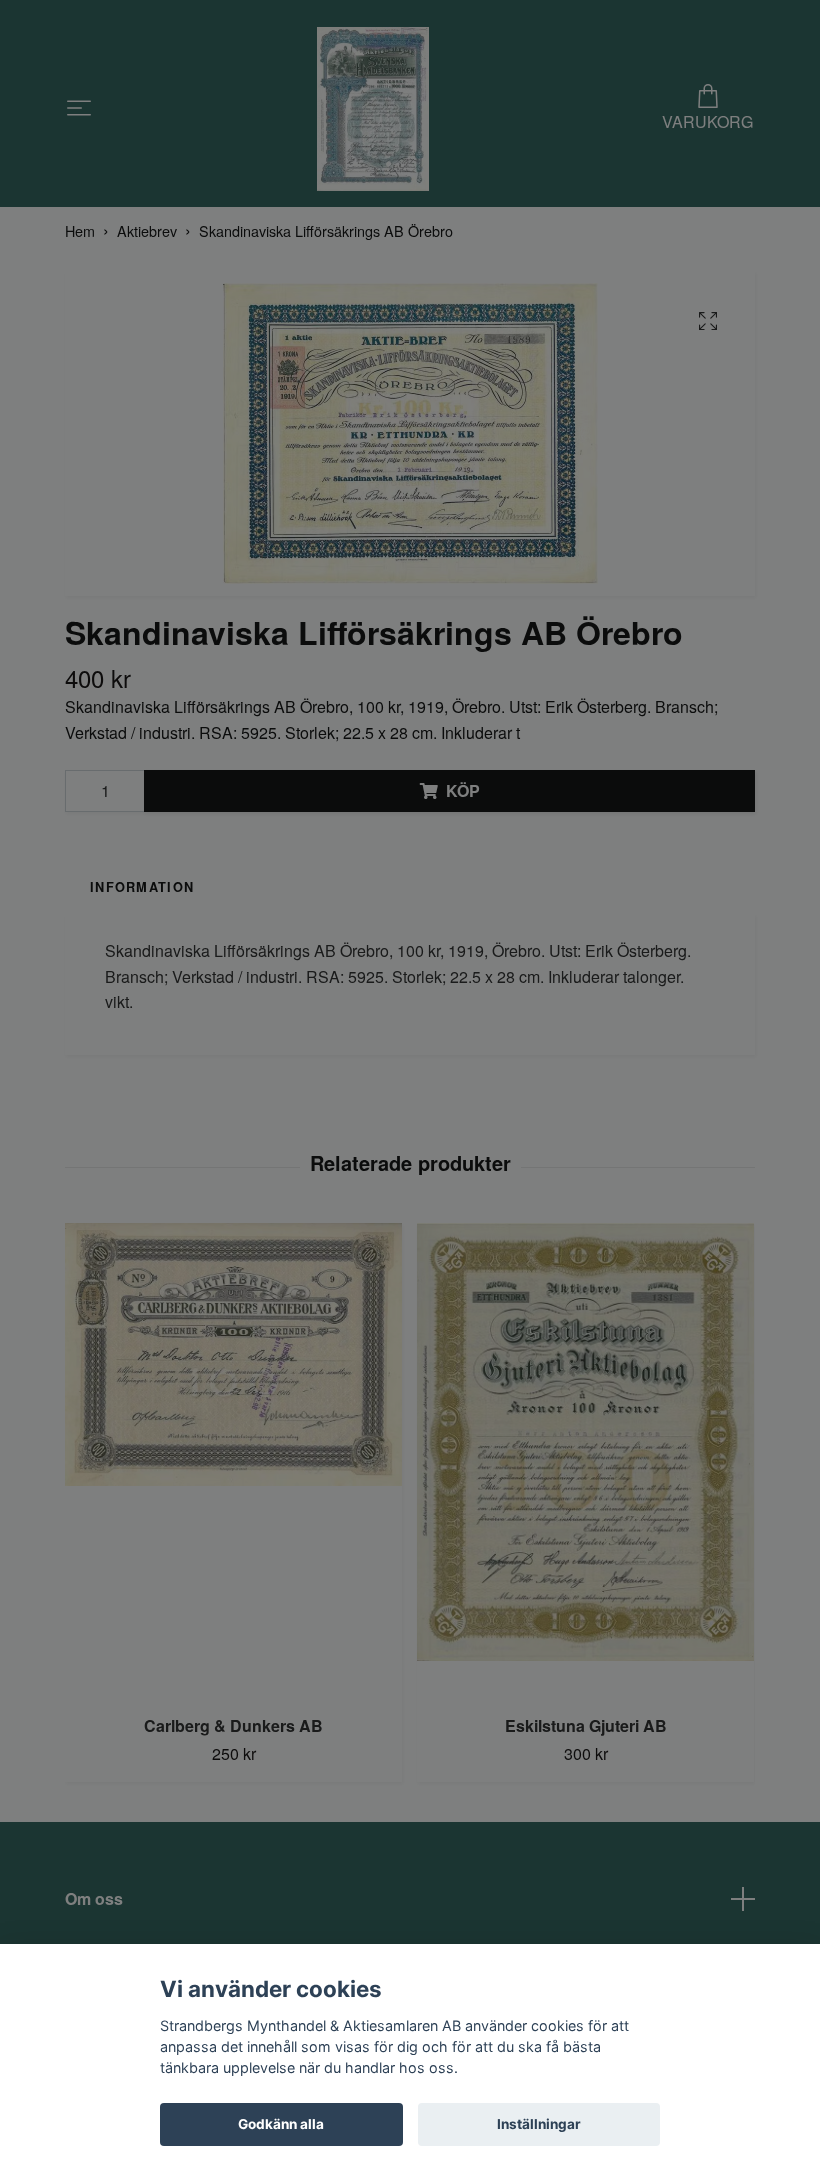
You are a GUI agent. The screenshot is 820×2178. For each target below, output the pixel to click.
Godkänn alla (281, 2124)
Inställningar (539, 2124)
